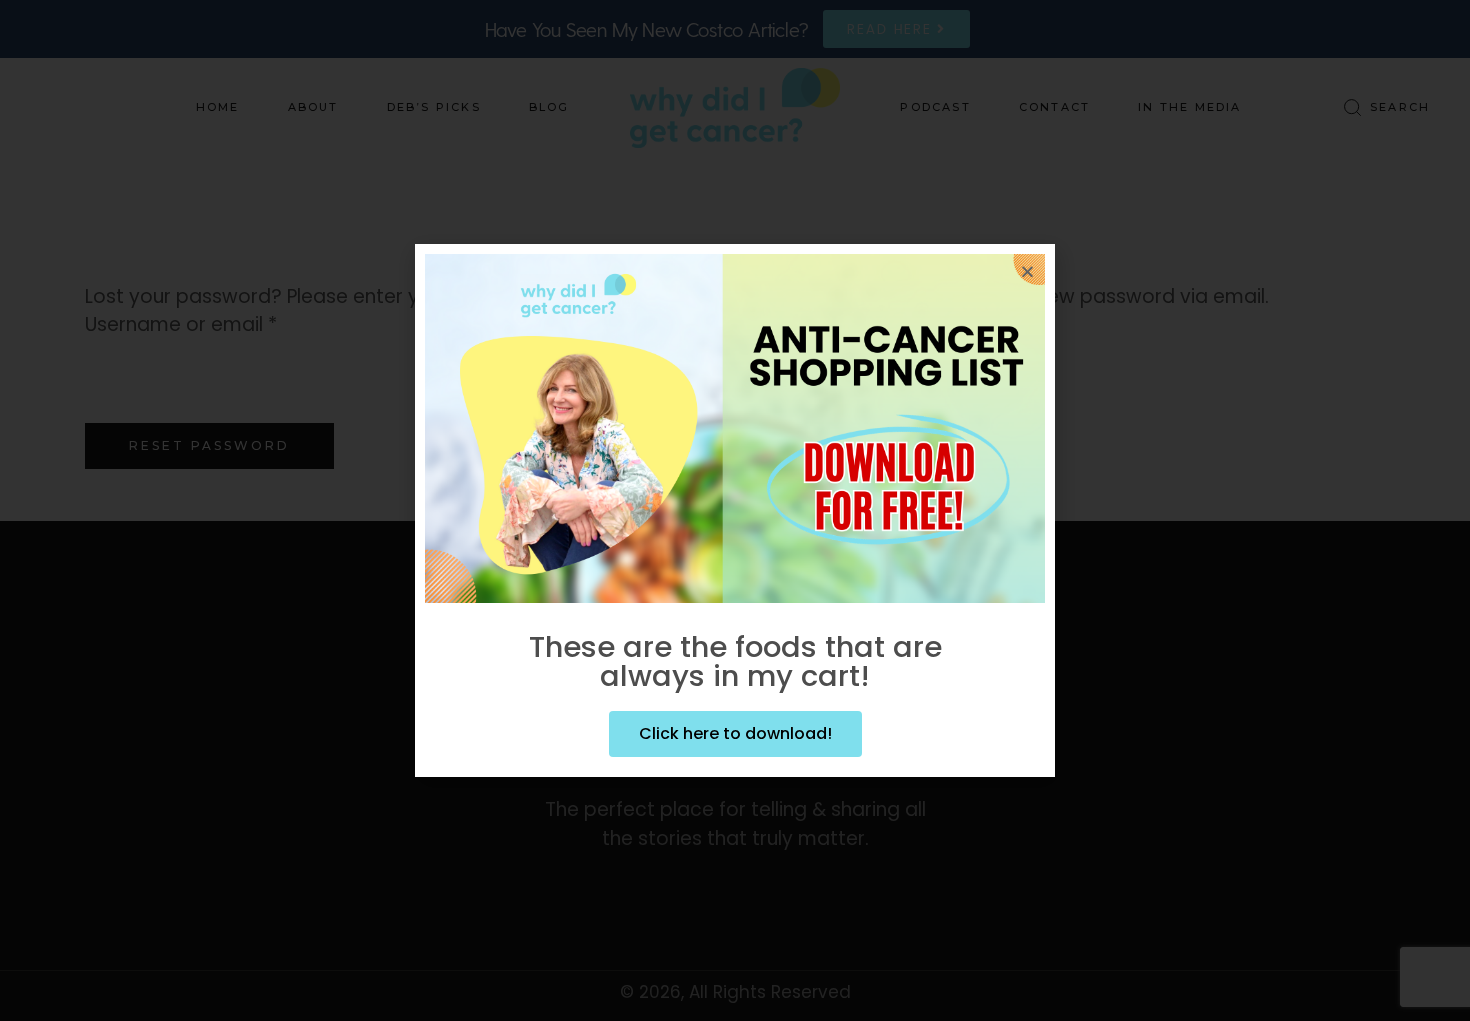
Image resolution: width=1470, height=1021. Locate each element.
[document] (735, 510)
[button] (1027, 271)
